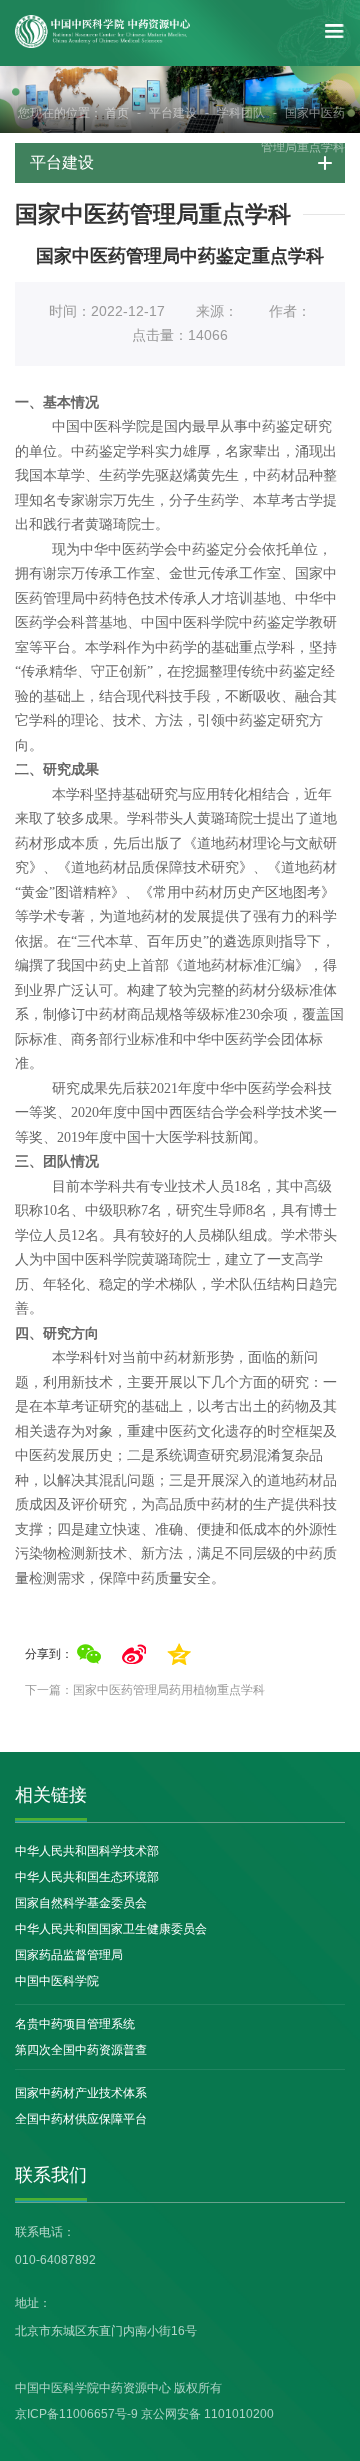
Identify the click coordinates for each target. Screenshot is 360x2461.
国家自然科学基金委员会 (81, 1903)
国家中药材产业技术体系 (81, 2093)
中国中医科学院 (57, 1981)
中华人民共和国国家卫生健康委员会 (111, 1929)
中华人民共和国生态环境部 (87, 1877)
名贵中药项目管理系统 (75, 2024)
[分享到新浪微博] (134, 1654)
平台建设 (173, 113)
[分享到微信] (89, 1654)
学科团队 (241, 113)
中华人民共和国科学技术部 (87, 1851)
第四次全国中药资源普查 (81, 2050)
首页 (117, 113)
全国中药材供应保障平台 (81, 2119)
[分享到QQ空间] (179, 1654)
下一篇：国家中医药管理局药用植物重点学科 (145, 1690)
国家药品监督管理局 (69, 1955)
